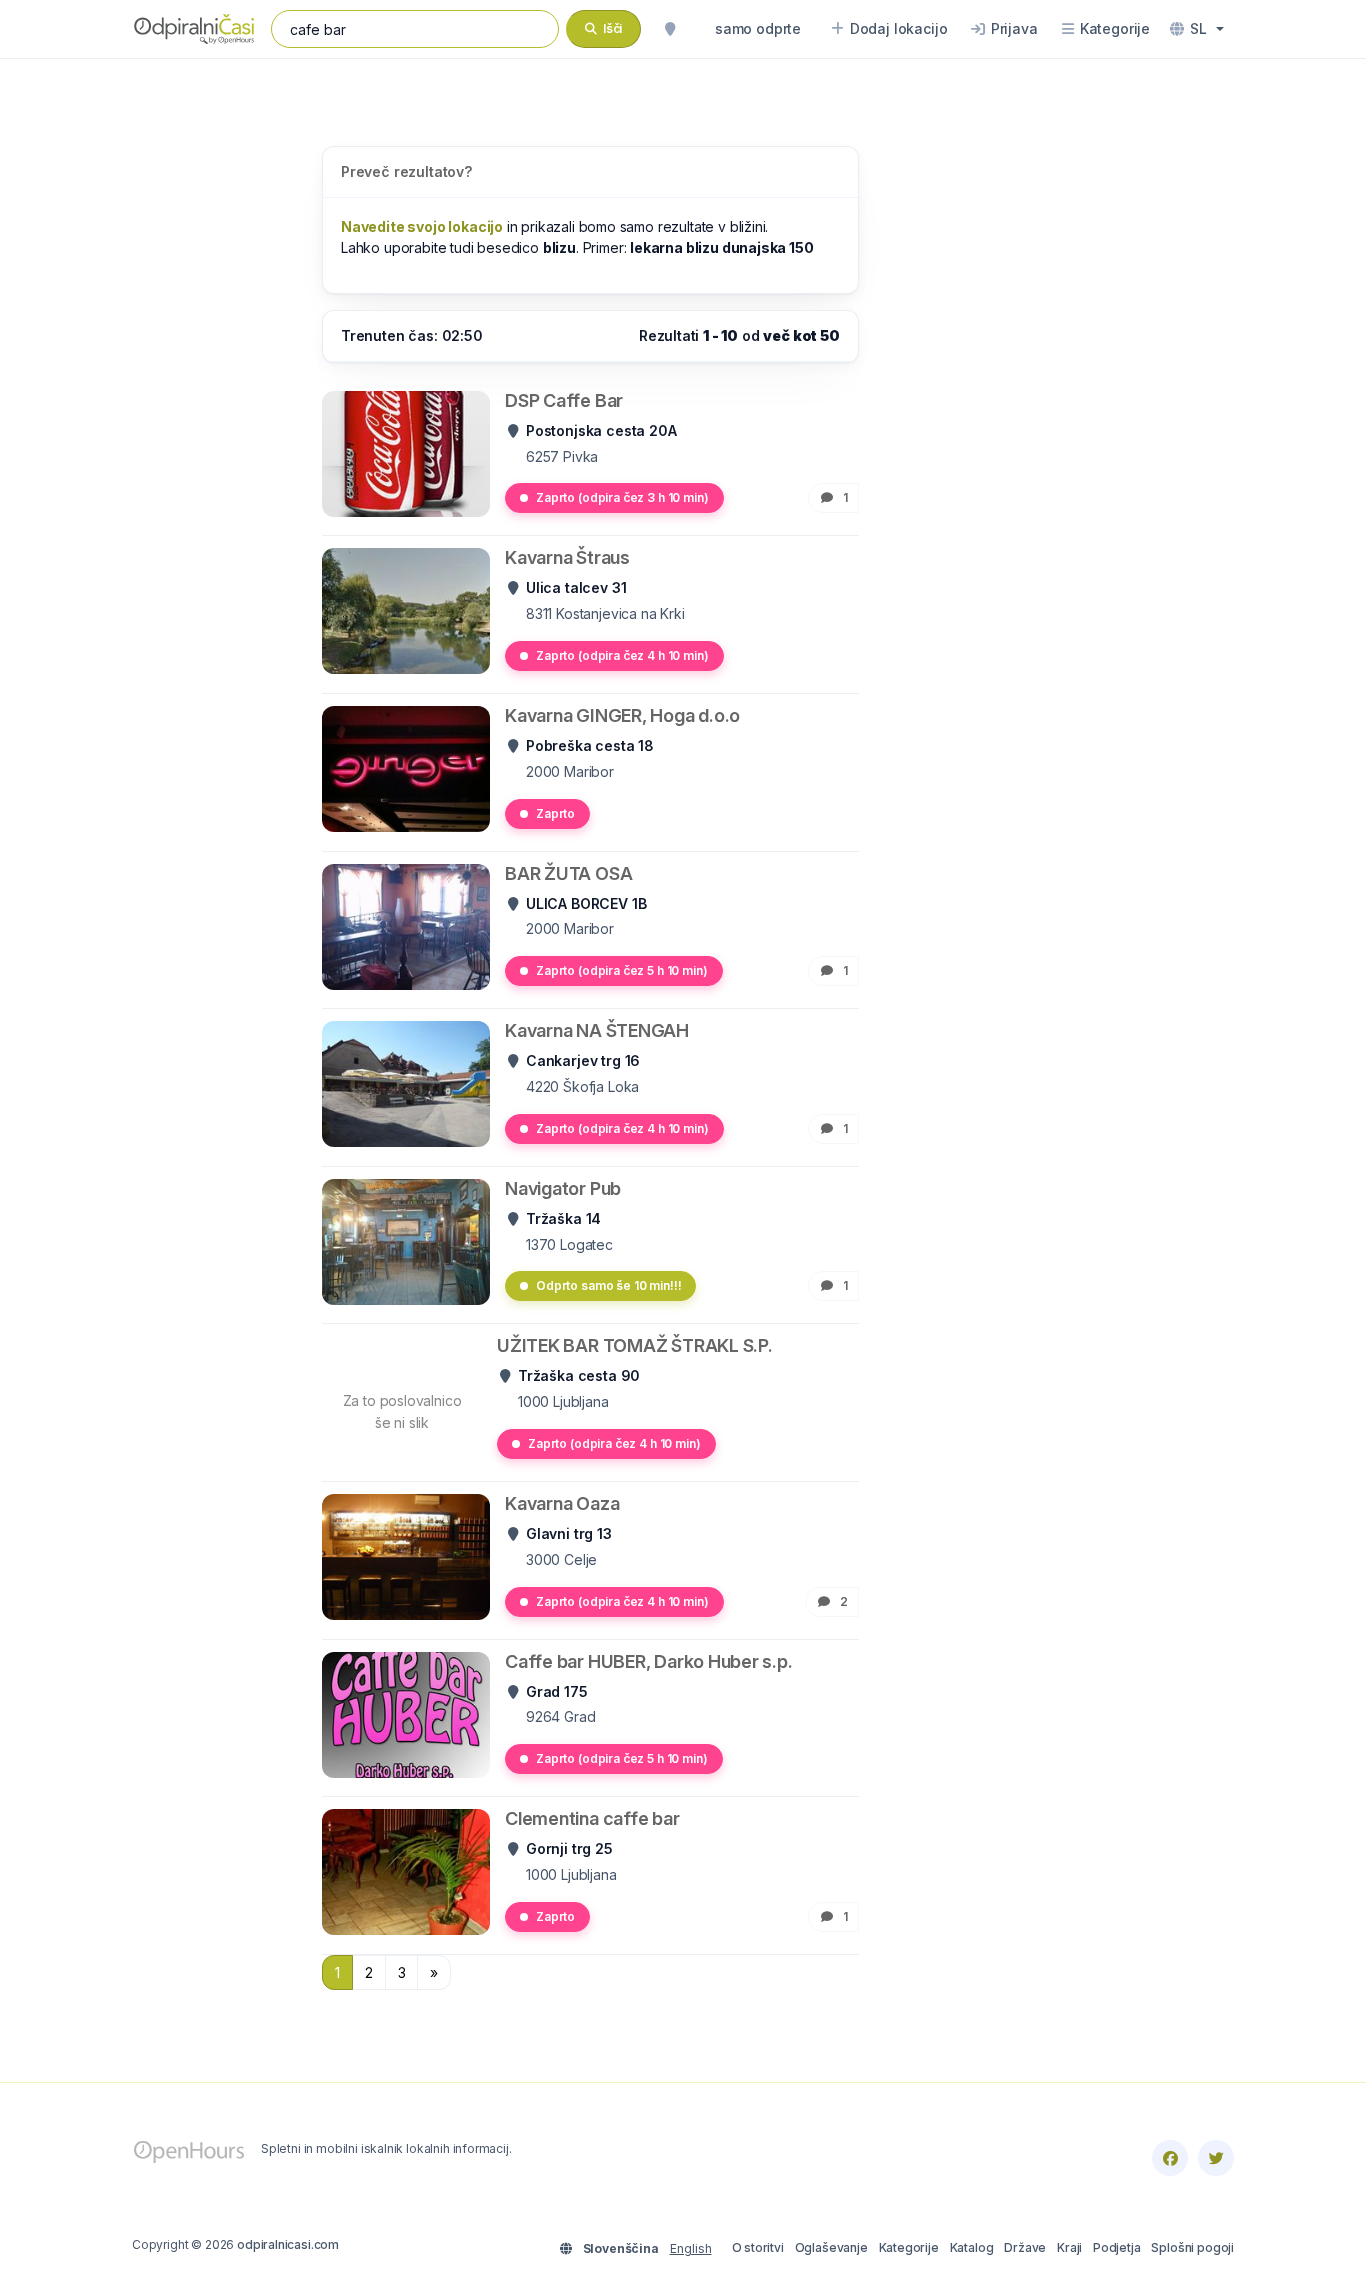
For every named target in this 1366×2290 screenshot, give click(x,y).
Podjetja (1117, 2247)
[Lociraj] (670, 29)
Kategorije (909, 2247)
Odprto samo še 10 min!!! (608, 1285)
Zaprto (555, 813)
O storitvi (758, 2247)
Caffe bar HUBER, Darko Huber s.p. (649, 1661)
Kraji (1069, 2247)
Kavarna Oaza (562, 1503)
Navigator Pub (563, 1188)
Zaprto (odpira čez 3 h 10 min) (622, 497)
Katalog (972, 2247)
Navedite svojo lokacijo (422, 226)
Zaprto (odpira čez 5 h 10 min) (622, 970)
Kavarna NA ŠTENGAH (597, 1030)
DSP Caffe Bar (564, 400)
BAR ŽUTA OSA (568, 873)
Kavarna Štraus (567, 557)
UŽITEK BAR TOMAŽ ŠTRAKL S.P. (635, 1345)
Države (1025, 2247)
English (691, 2248)
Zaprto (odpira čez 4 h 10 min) (622, 655)
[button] (1197, 29)
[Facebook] (1170, 2158)
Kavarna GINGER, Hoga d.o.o (622, 715)
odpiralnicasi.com (288, 2244)
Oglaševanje (831, 2247)
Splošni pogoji (1192, 2247)
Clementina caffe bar (592, 1818)
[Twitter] (1216, 2158)
